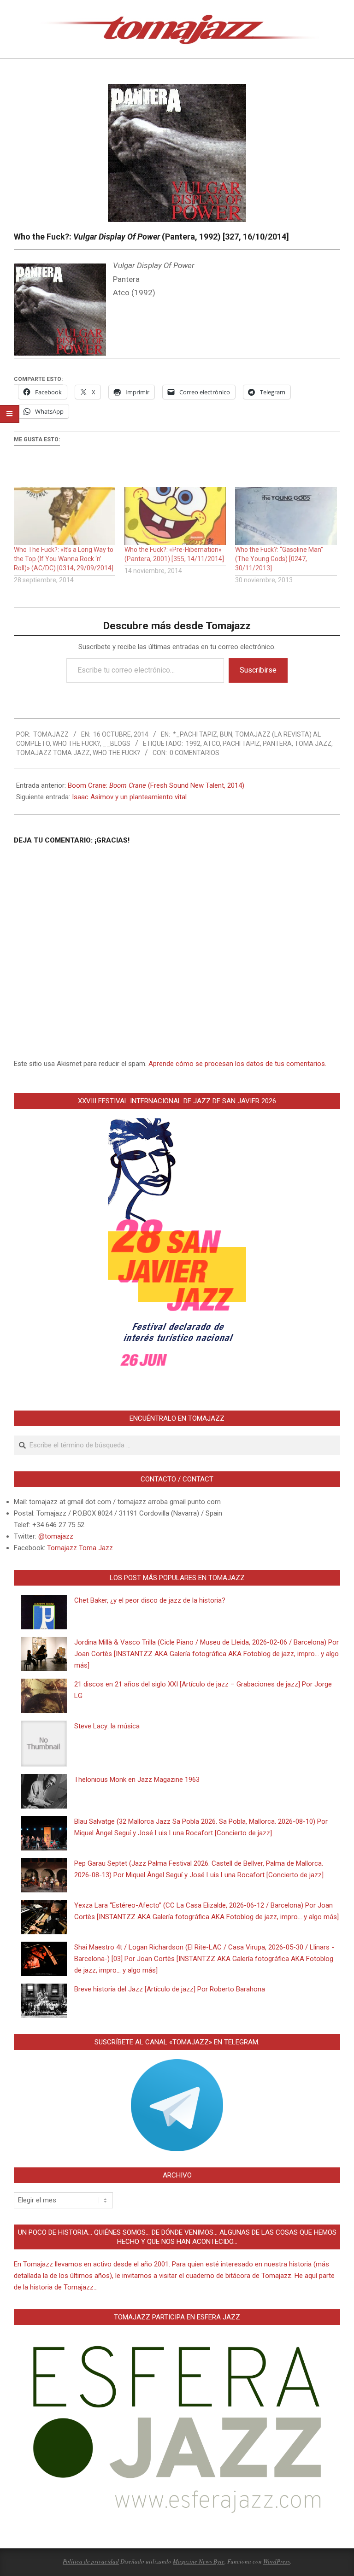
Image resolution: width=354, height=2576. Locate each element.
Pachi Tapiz (241, 744)
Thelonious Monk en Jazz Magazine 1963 (137, 1780)
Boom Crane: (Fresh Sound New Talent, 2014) (156, 785)
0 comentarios (195, 753)
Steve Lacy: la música (107, 1726)
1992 (193, 744)
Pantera (277, 744)
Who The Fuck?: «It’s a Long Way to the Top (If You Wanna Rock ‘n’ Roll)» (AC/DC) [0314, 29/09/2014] (64, 559)
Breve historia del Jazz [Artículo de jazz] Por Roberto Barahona (170, 1989)
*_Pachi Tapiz (195, 734)
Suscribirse (258, 670)
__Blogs (117, 744)
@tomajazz (56, 1536)
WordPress (277, 2561)
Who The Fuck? (76, 744)
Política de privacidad (91, 2561)
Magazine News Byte (199, 2561)
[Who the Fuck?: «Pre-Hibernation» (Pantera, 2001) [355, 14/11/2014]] (175, 516)
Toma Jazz (313, 744)
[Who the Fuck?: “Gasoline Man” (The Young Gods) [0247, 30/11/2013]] (286, 516)
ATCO (212, 744)
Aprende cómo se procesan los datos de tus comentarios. (237, 1064)
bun (226, 734)
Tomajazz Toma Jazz (53, 753)
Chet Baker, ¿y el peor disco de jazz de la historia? (150, 1600)
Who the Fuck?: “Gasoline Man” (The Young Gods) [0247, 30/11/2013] (279, 559)
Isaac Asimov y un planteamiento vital (129, 797)
